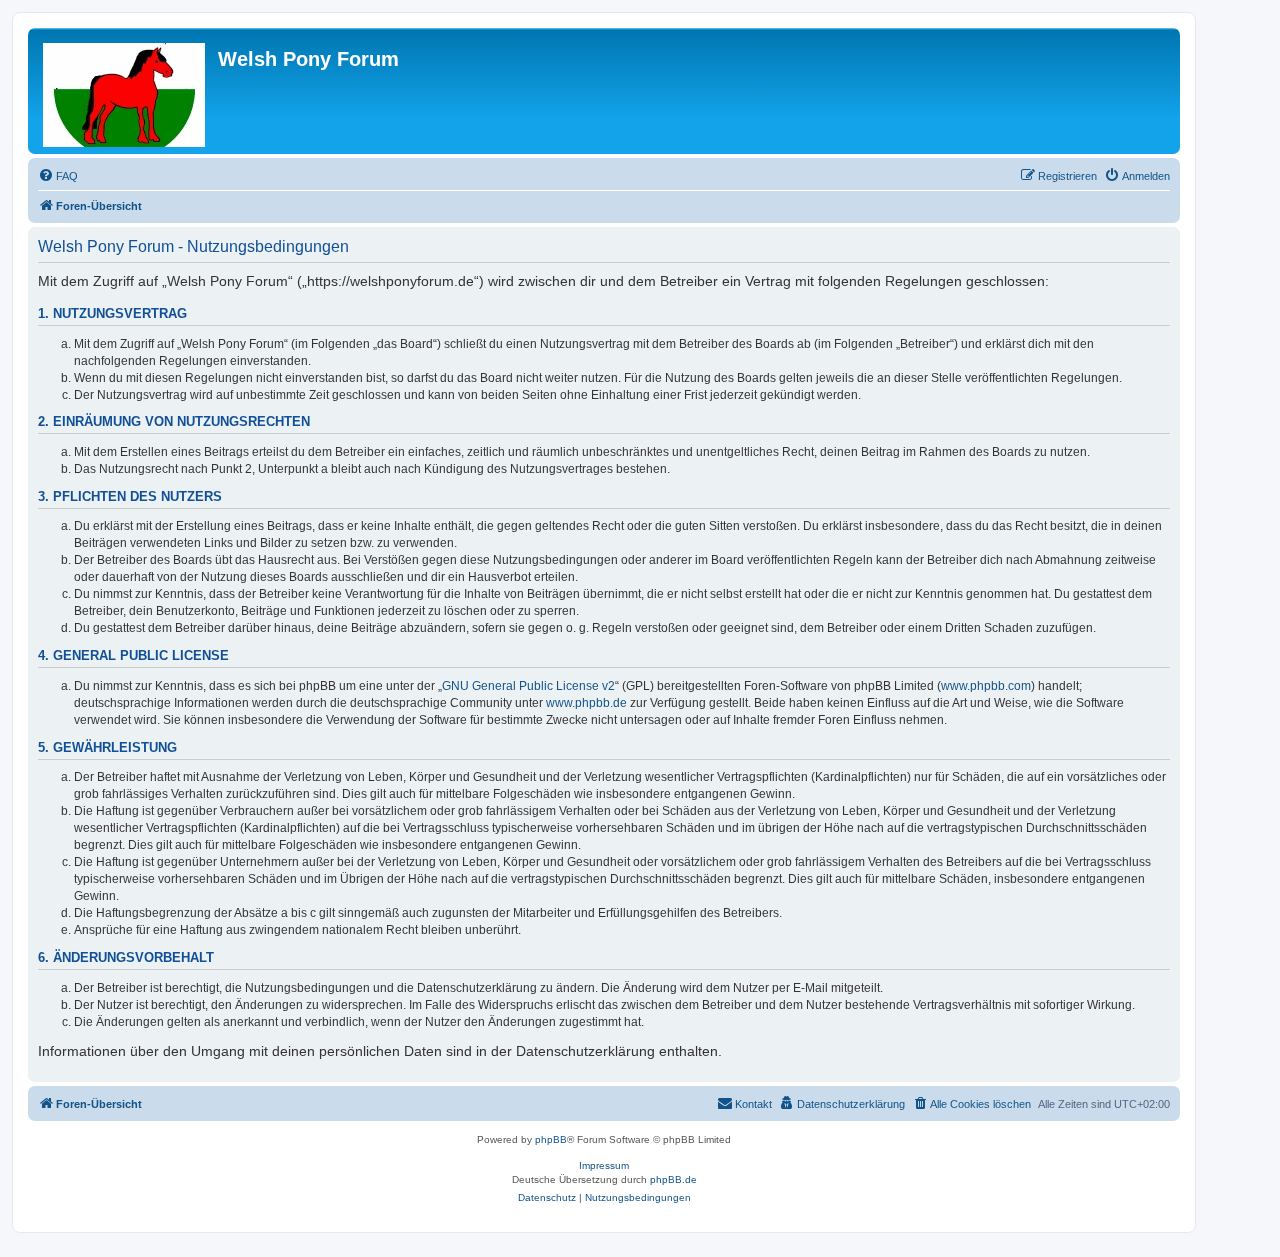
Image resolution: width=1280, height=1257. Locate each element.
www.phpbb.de (586, 703)
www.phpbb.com (986, 686)
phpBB (551, 1139)
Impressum (604, 1165)
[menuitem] (58, 176)
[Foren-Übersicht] (125, 91)
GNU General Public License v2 (528, 686)
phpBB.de (673, 1179)
